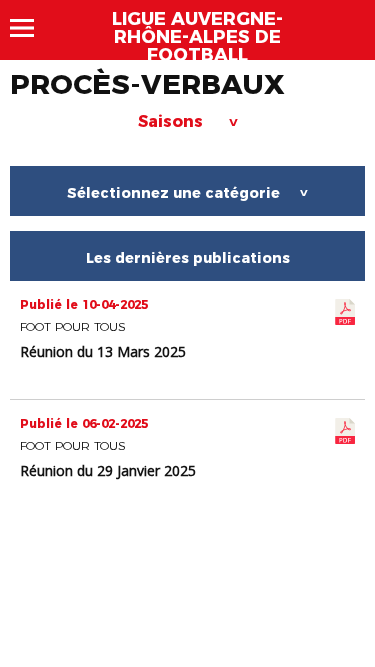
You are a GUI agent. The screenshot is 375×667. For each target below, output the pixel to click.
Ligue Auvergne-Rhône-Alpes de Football (197, 37)
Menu (31, 28)
